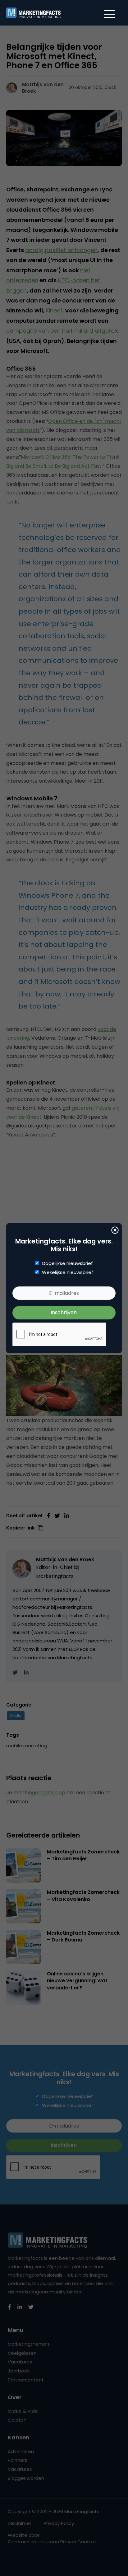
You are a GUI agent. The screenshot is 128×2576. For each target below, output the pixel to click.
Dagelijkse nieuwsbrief (68, 1263)
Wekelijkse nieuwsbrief (68, 1272)
